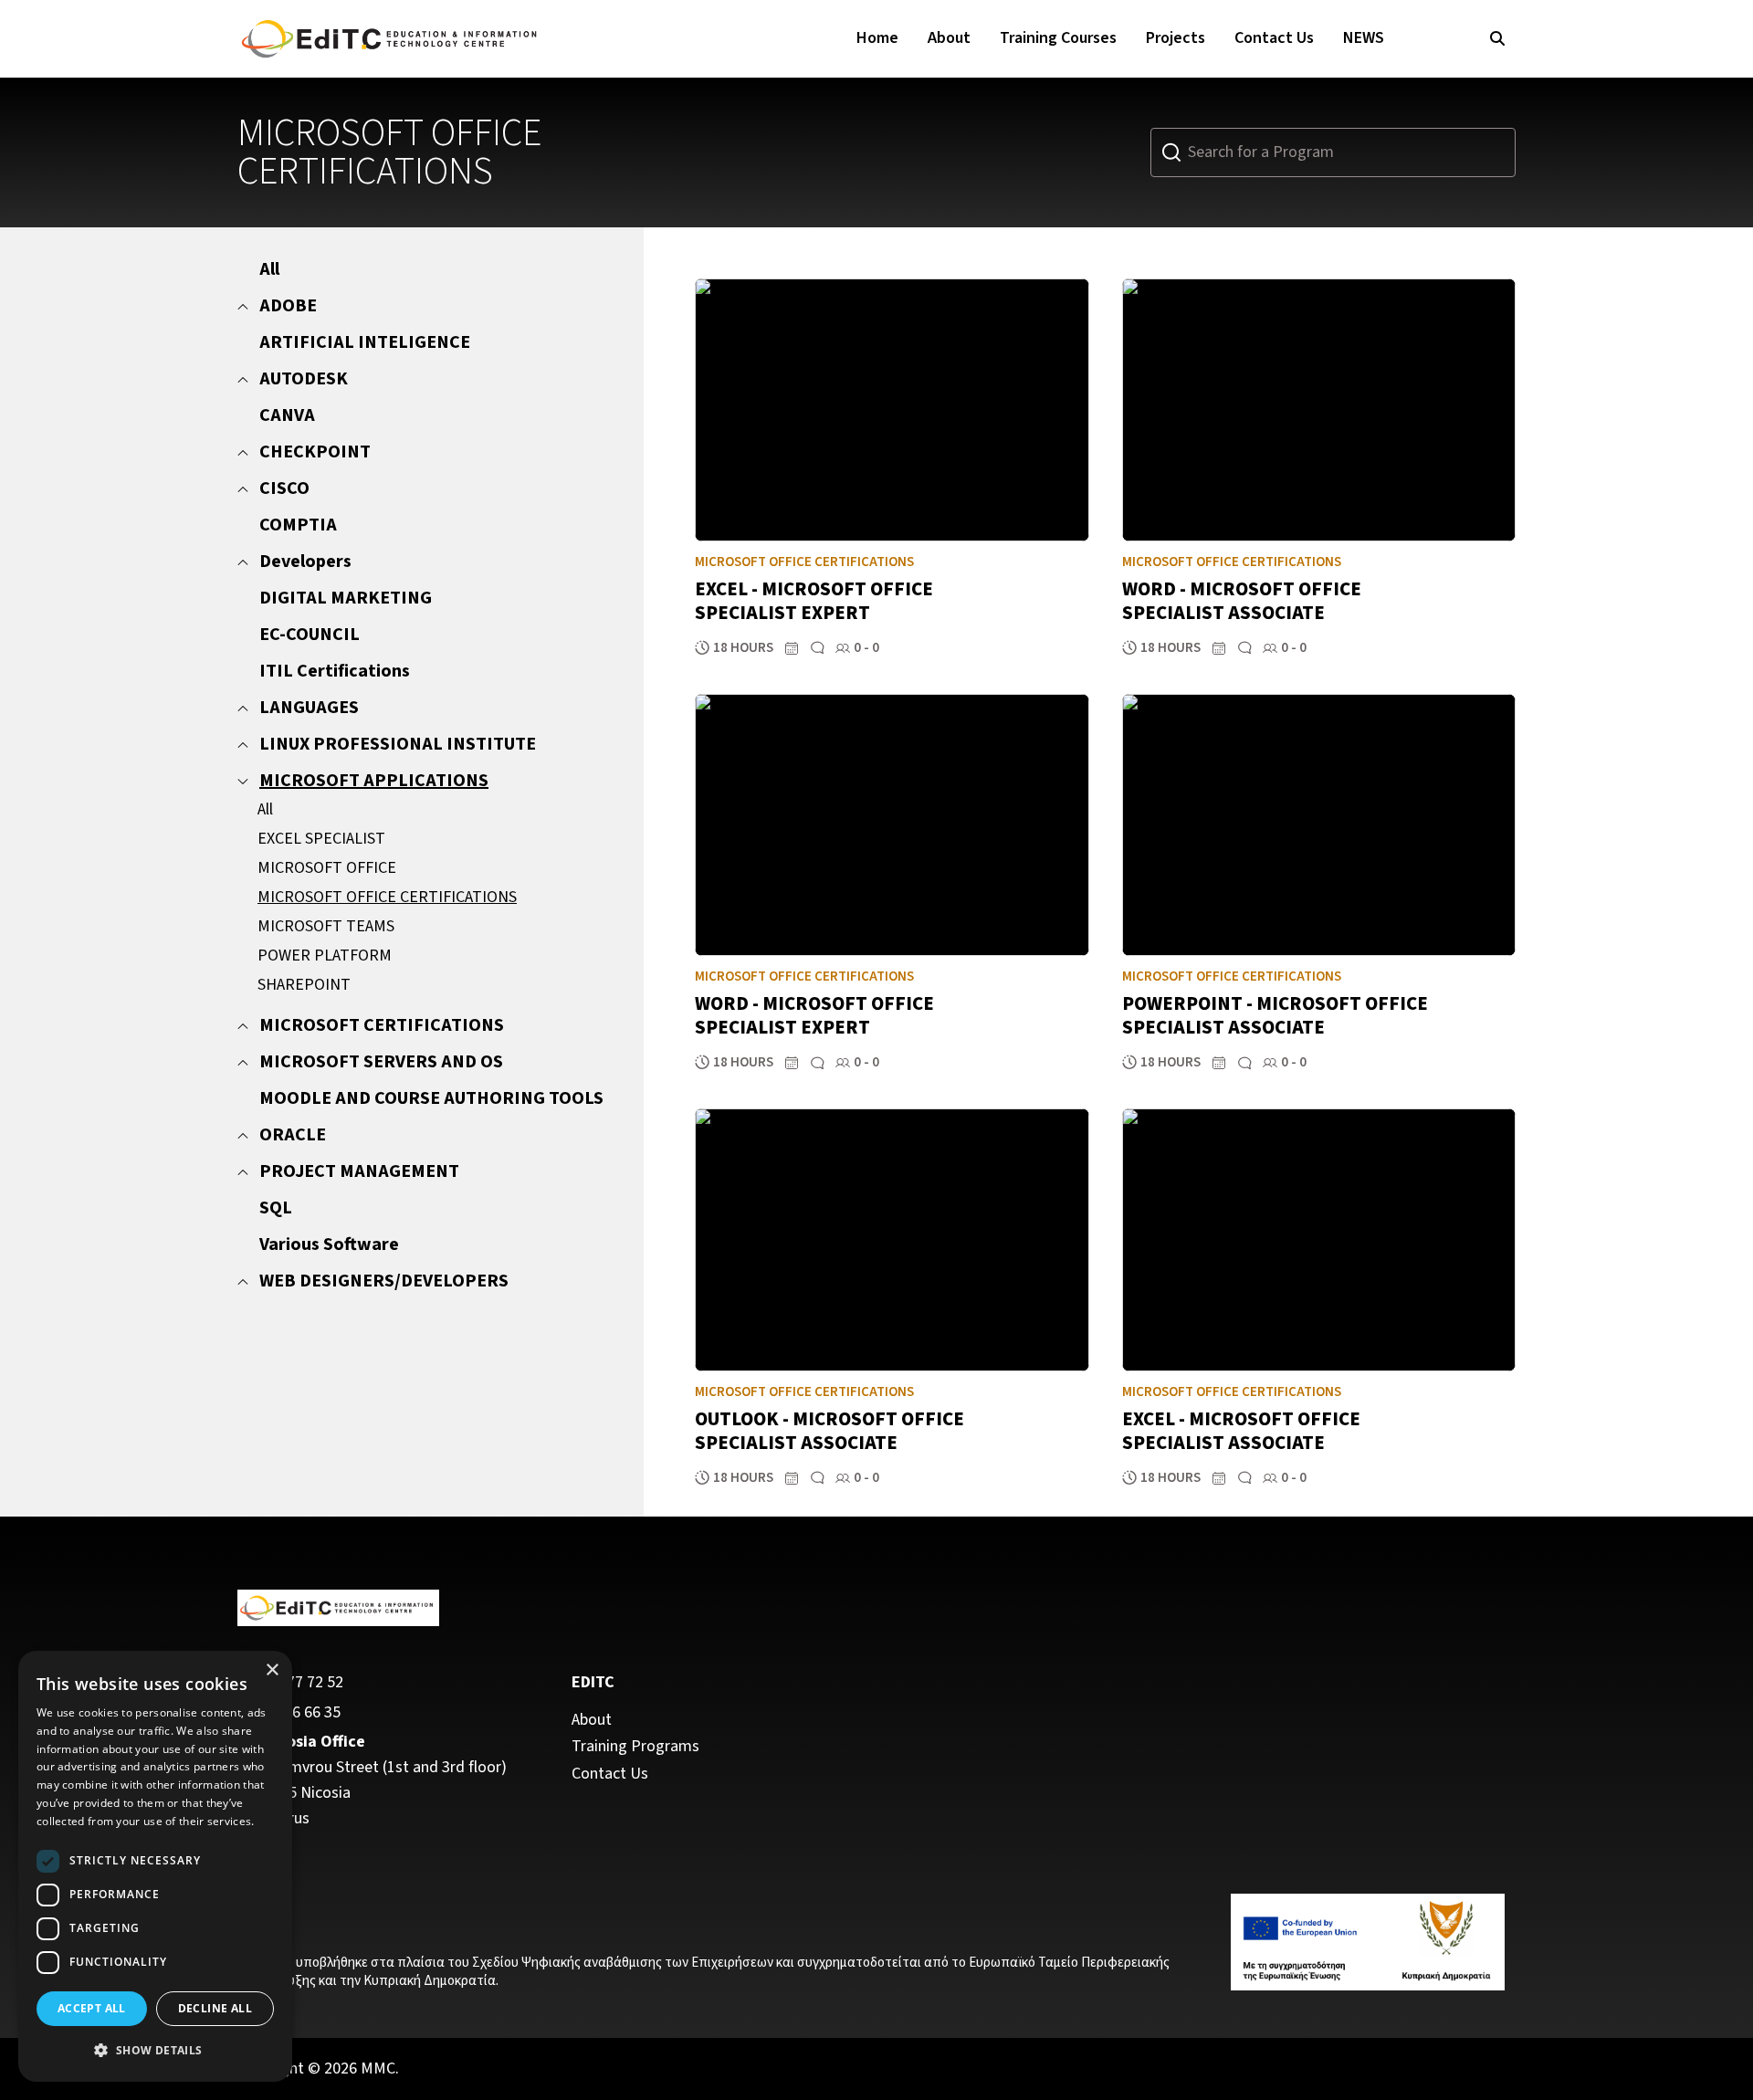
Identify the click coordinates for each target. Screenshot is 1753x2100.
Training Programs (635, 1747)
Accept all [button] (92, 2008)
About (949, 38)
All (265, 809)
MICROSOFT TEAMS (326, 926)
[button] (155, 2051)
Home (877, 38)
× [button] (272, 1670)
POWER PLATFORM (325, 955)
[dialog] (155, 1866)
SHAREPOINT (304, 985)
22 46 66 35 (302, 1713)
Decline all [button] (215, 2008)
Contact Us (1274, 38)
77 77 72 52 (305, 1682)
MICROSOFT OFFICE (327, 868)
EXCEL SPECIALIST (321, 839)
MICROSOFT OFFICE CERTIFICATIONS (387, 897)
